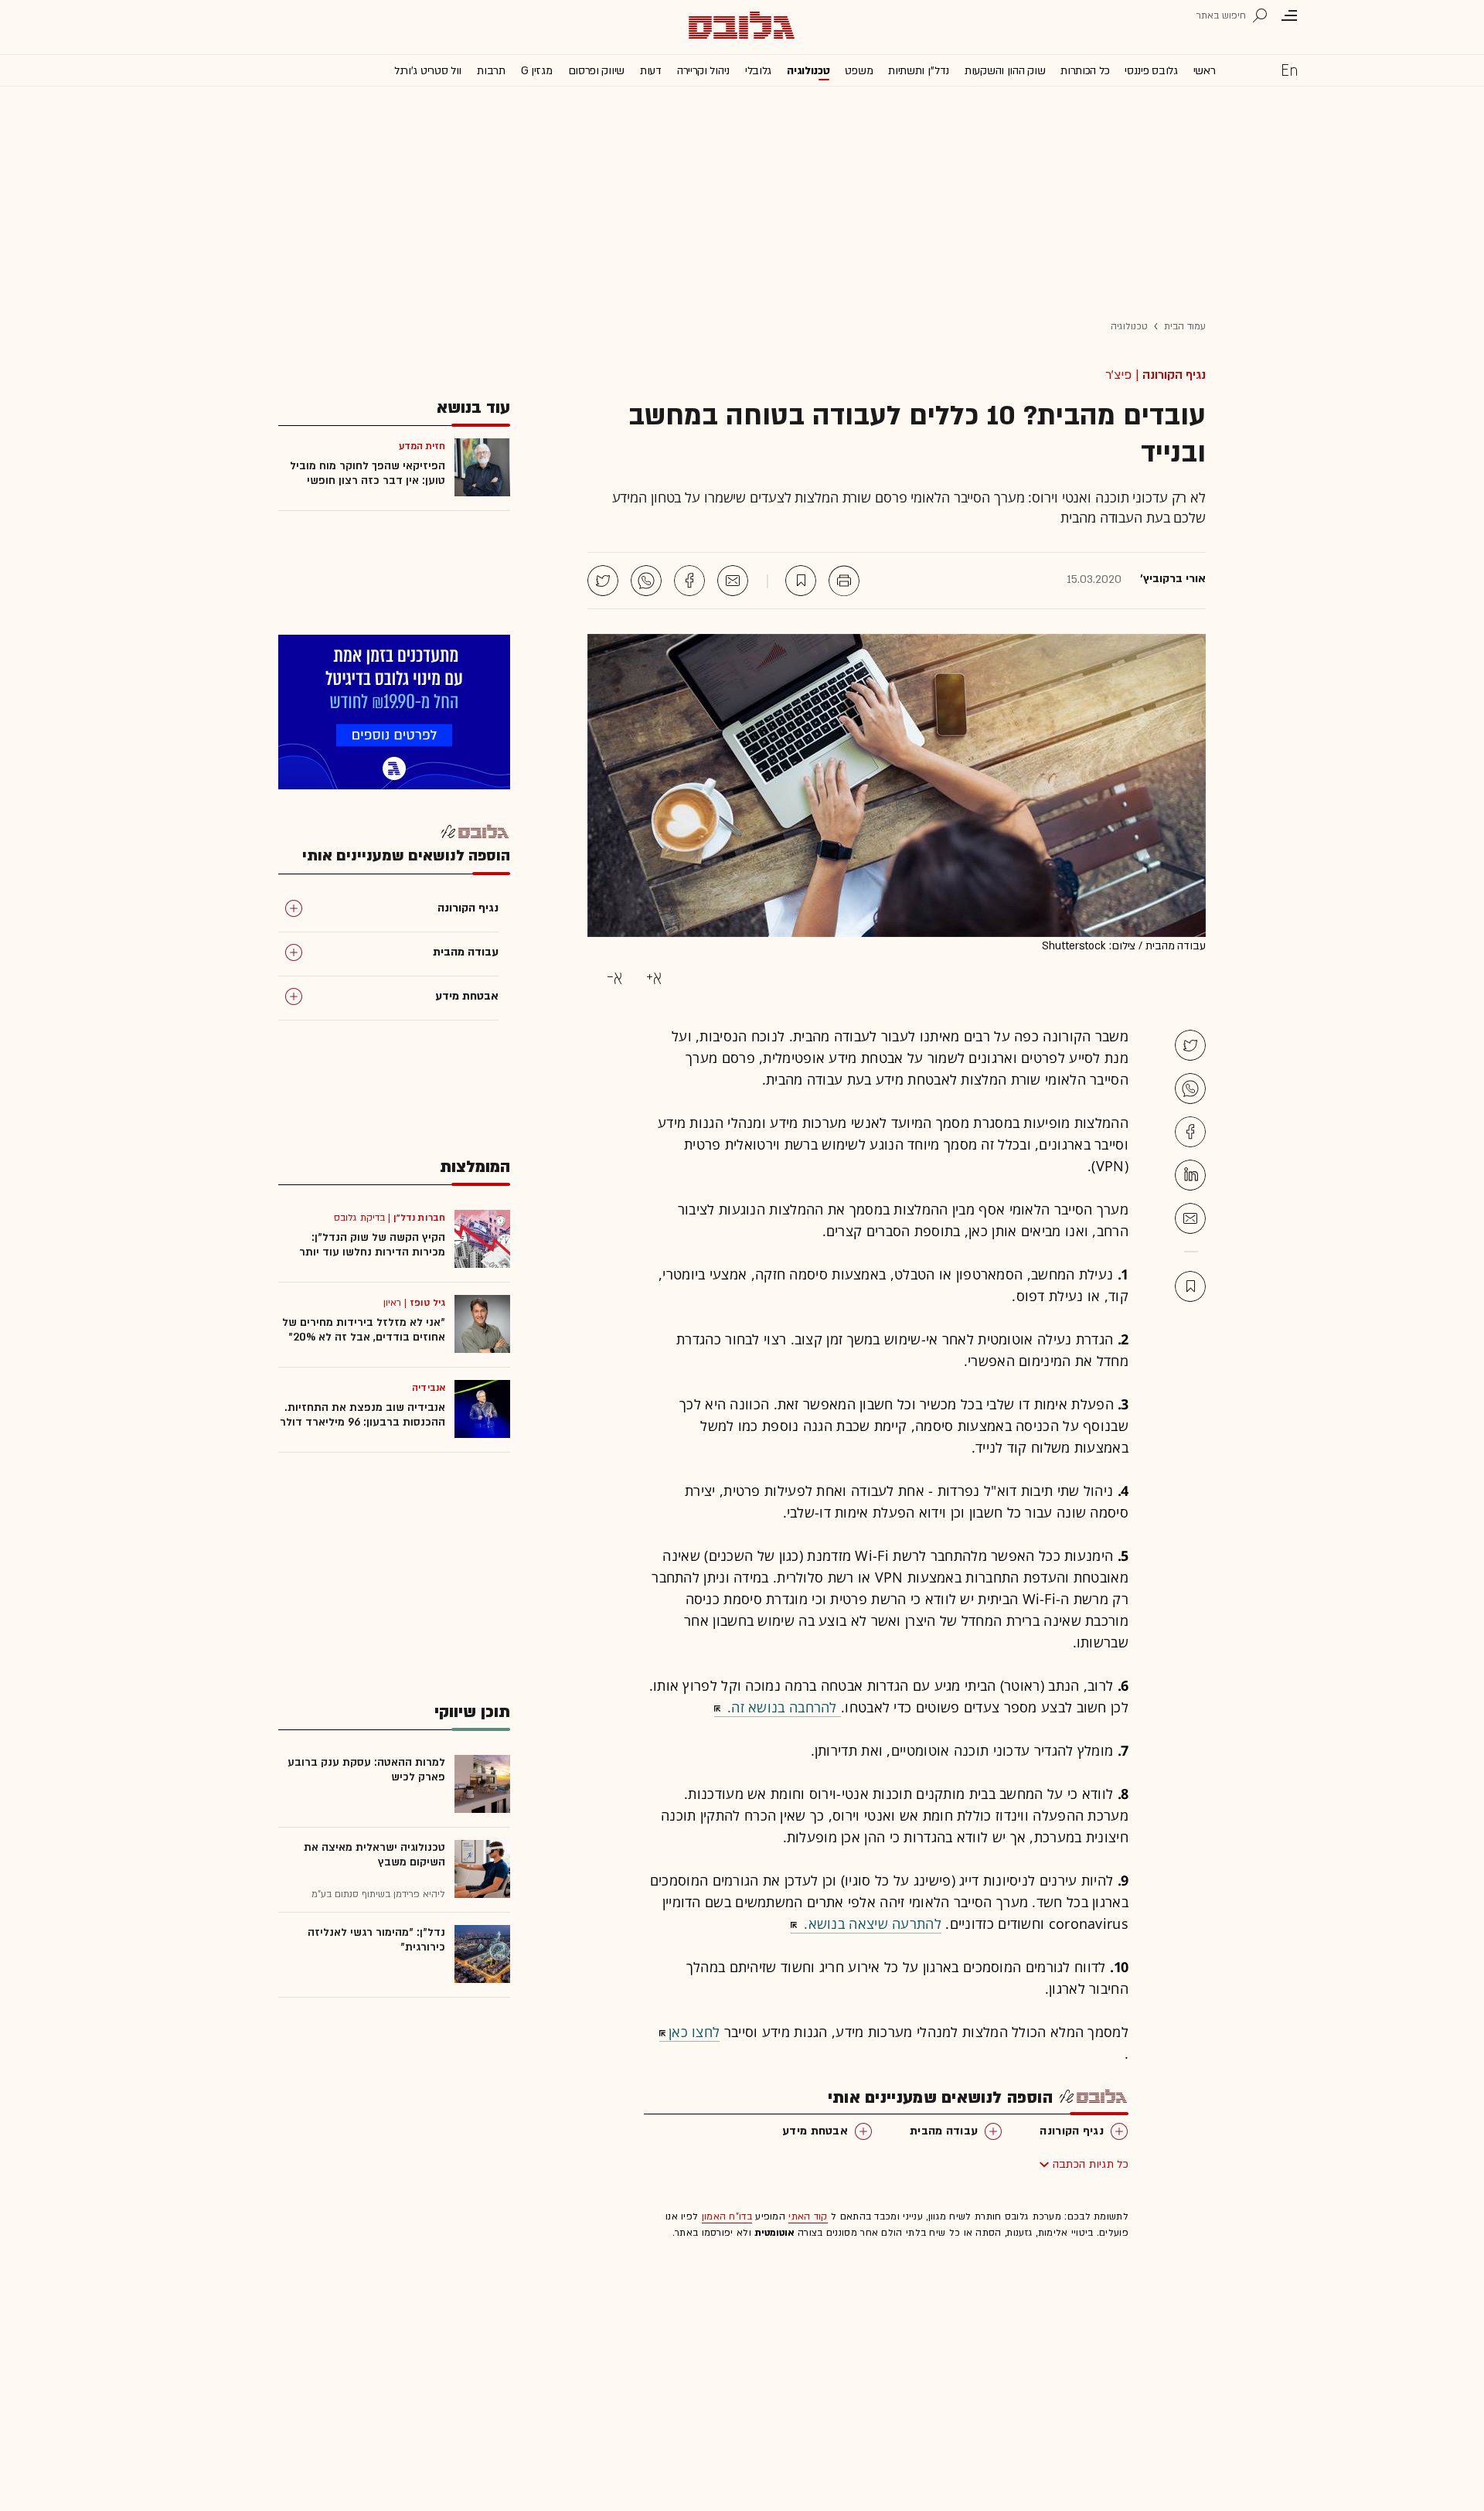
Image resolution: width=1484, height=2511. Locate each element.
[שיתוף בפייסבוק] (689, 581)
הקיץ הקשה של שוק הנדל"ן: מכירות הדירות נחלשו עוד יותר (372, 1245)
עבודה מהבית (944, 2131)
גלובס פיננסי (1151, 71)
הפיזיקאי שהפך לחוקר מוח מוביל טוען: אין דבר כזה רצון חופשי (368, 473)
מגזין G (537, 71)
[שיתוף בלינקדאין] (1190, 1175)
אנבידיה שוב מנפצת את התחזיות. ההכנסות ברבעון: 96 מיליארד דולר (362, 1415)
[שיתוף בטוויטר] (603, 581)
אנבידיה (429, 1388)
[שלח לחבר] (1190, 1218)
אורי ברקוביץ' (1173, 579)
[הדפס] (844, 581)
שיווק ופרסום (596, 71)
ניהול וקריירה (703, 71)
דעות (651, 71)
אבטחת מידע (815, 2131)
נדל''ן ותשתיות (919, 71)
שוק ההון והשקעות (1005, 71)
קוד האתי (808, 2216)
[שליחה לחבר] (733, 581)
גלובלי (758, 71)
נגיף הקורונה (1174, 375)
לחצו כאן (694, 2032)
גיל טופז (427, 1303)
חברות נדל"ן (419, 1218)
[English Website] (1289, 70)
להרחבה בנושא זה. (782, 1707)
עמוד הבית (1185, 326)
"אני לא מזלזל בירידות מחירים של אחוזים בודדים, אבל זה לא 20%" (364, 1330)
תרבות (491, 71)
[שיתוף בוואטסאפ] (646, 581)
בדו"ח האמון (727, 2216)
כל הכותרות (1085, 71)
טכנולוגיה (808, 71)
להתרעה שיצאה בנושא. (871, 1923)
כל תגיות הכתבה (1091, 2164)
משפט (859, 71)
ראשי (1205, 71)
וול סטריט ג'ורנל (428, 71)
